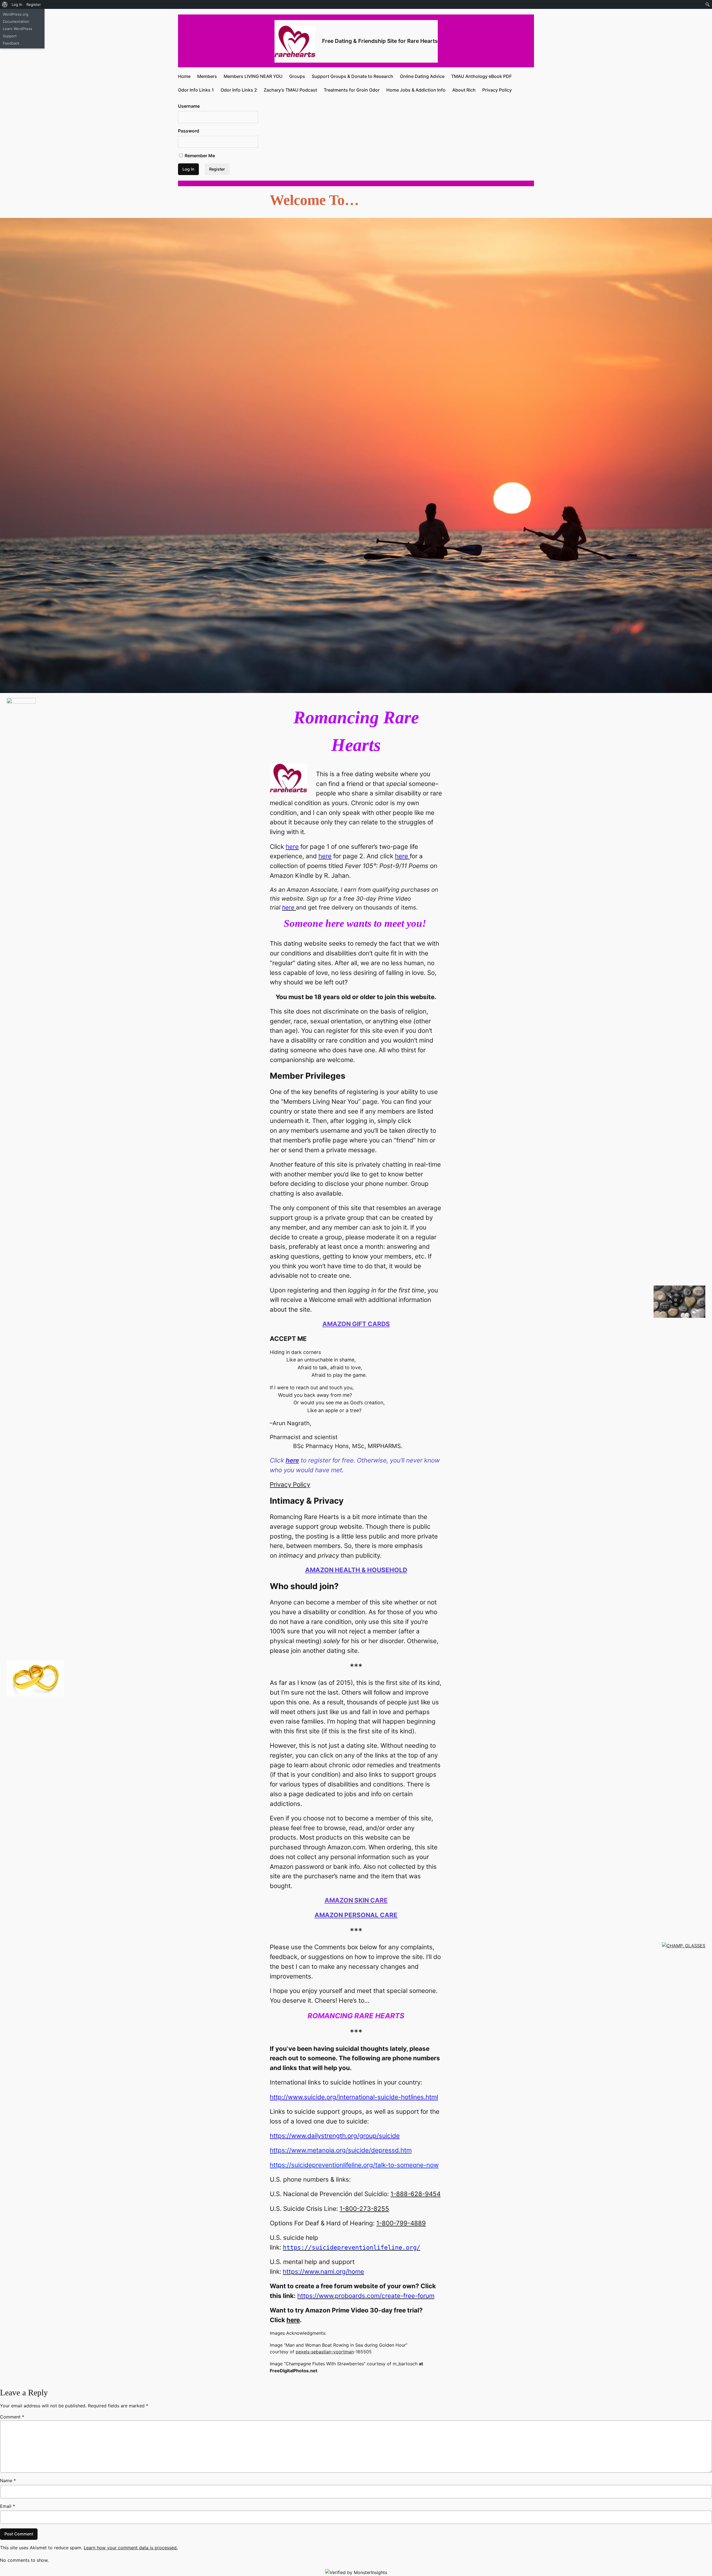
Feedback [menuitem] (11, 43)
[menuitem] (5, 4)
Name (8, 2481)
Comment (12, 2417)
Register (217, 169)
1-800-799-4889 (401, 2223)
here (293, 2320)
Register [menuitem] (34, 4)
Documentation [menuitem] (16, 21)
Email (8, 2506)
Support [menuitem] (10, 36)
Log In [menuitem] (17, 4)
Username (189, 106)
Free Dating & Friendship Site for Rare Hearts (380, 41)
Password (189, 131)
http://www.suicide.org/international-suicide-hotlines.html (354, 2097)
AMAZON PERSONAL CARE (356, 1915)
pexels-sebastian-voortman (325, 2352)
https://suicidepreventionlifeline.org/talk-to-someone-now (354, 2165)
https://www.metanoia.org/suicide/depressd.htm (341, 2150)
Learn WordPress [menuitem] (18, 29)
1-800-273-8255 (364, 2208)
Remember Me (199, 156)
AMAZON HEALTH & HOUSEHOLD (356, 1570)
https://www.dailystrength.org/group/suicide (335, 2136)
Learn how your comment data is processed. (131, 2548)
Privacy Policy (290, 1484)
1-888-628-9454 (416, 2194)
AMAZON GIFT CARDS (356, 1324)
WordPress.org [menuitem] (16, 14)
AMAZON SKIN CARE (356, 1900)
